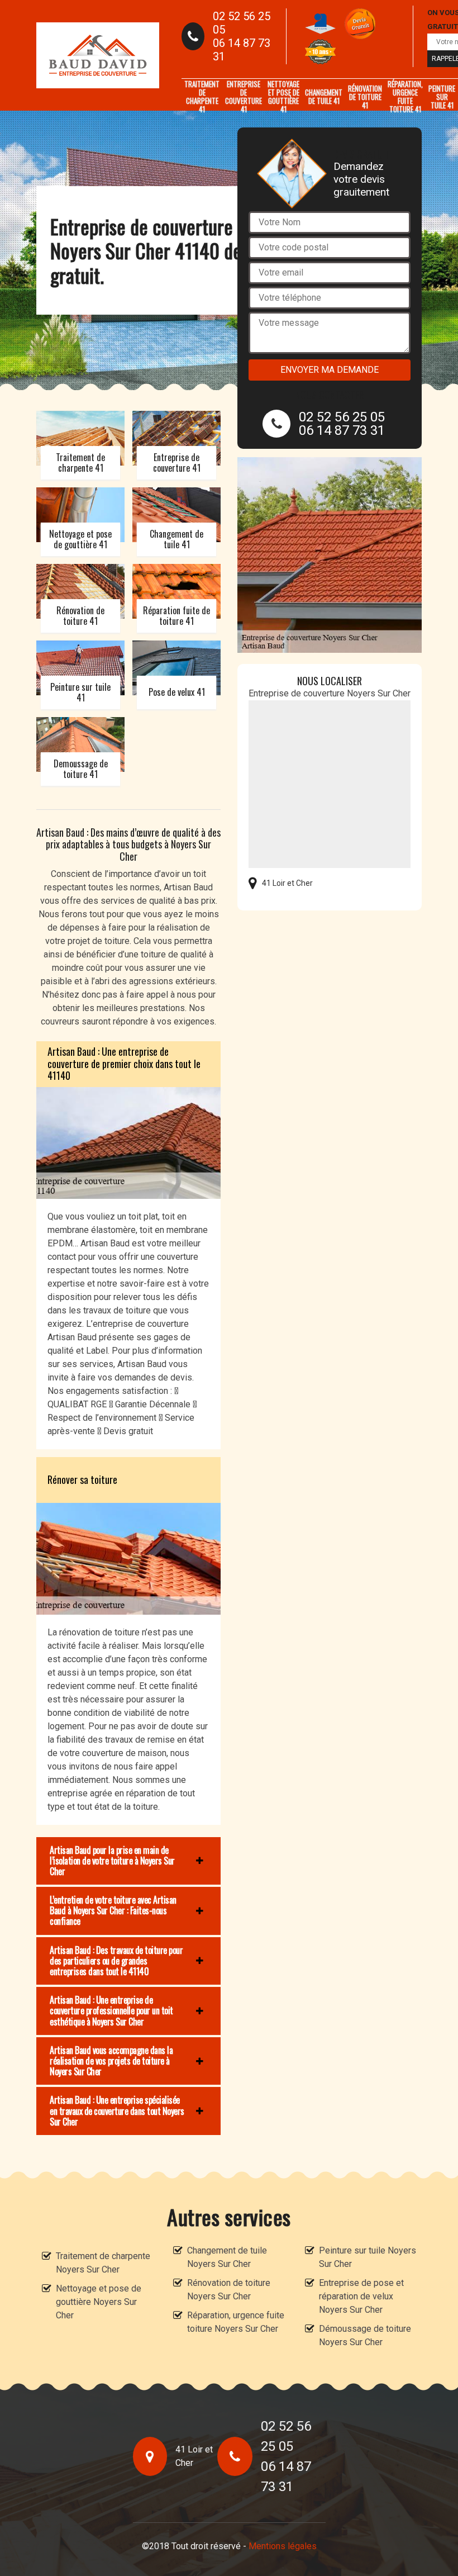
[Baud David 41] (98, 55)
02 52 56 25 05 (242, 23)
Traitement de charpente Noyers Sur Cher (103, 2263)
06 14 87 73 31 (242, 50)
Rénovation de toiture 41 (365, 97)
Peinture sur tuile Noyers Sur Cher (368, 2257)
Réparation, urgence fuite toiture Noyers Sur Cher (236, 2322)
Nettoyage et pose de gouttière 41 (283, 97)
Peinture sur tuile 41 (442, 97)
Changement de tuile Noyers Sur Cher (227, 2257)
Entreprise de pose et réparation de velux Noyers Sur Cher (361, 2296)
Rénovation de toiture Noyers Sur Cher (229, 2290)
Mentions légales (283, 2546)
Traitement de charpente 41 (202, 97)
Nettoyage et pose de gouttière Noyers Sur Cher (99, 2302)
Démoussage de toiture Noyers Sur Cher (365, 2335)
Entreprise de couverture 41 (244, 97)
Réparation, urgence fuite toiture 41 (405, 97)
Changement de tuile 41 (324, 96)
